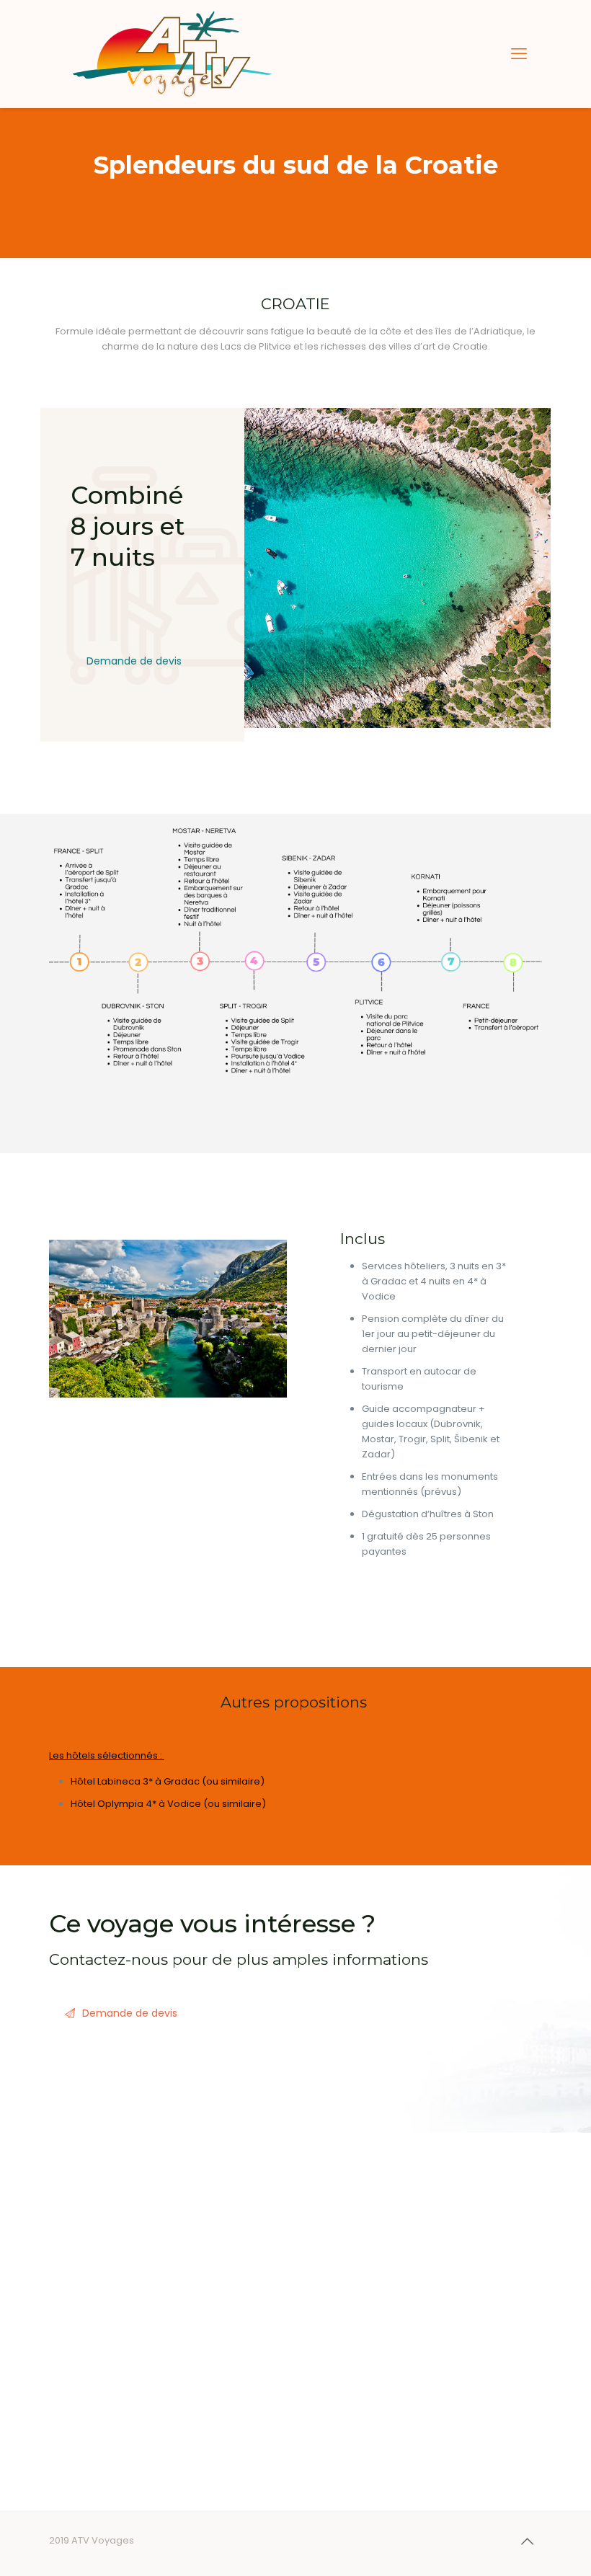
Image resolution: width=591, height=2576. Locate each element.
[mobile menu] (519, 54)
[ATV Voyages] (172, 54)
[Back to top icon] (527, 2541)
